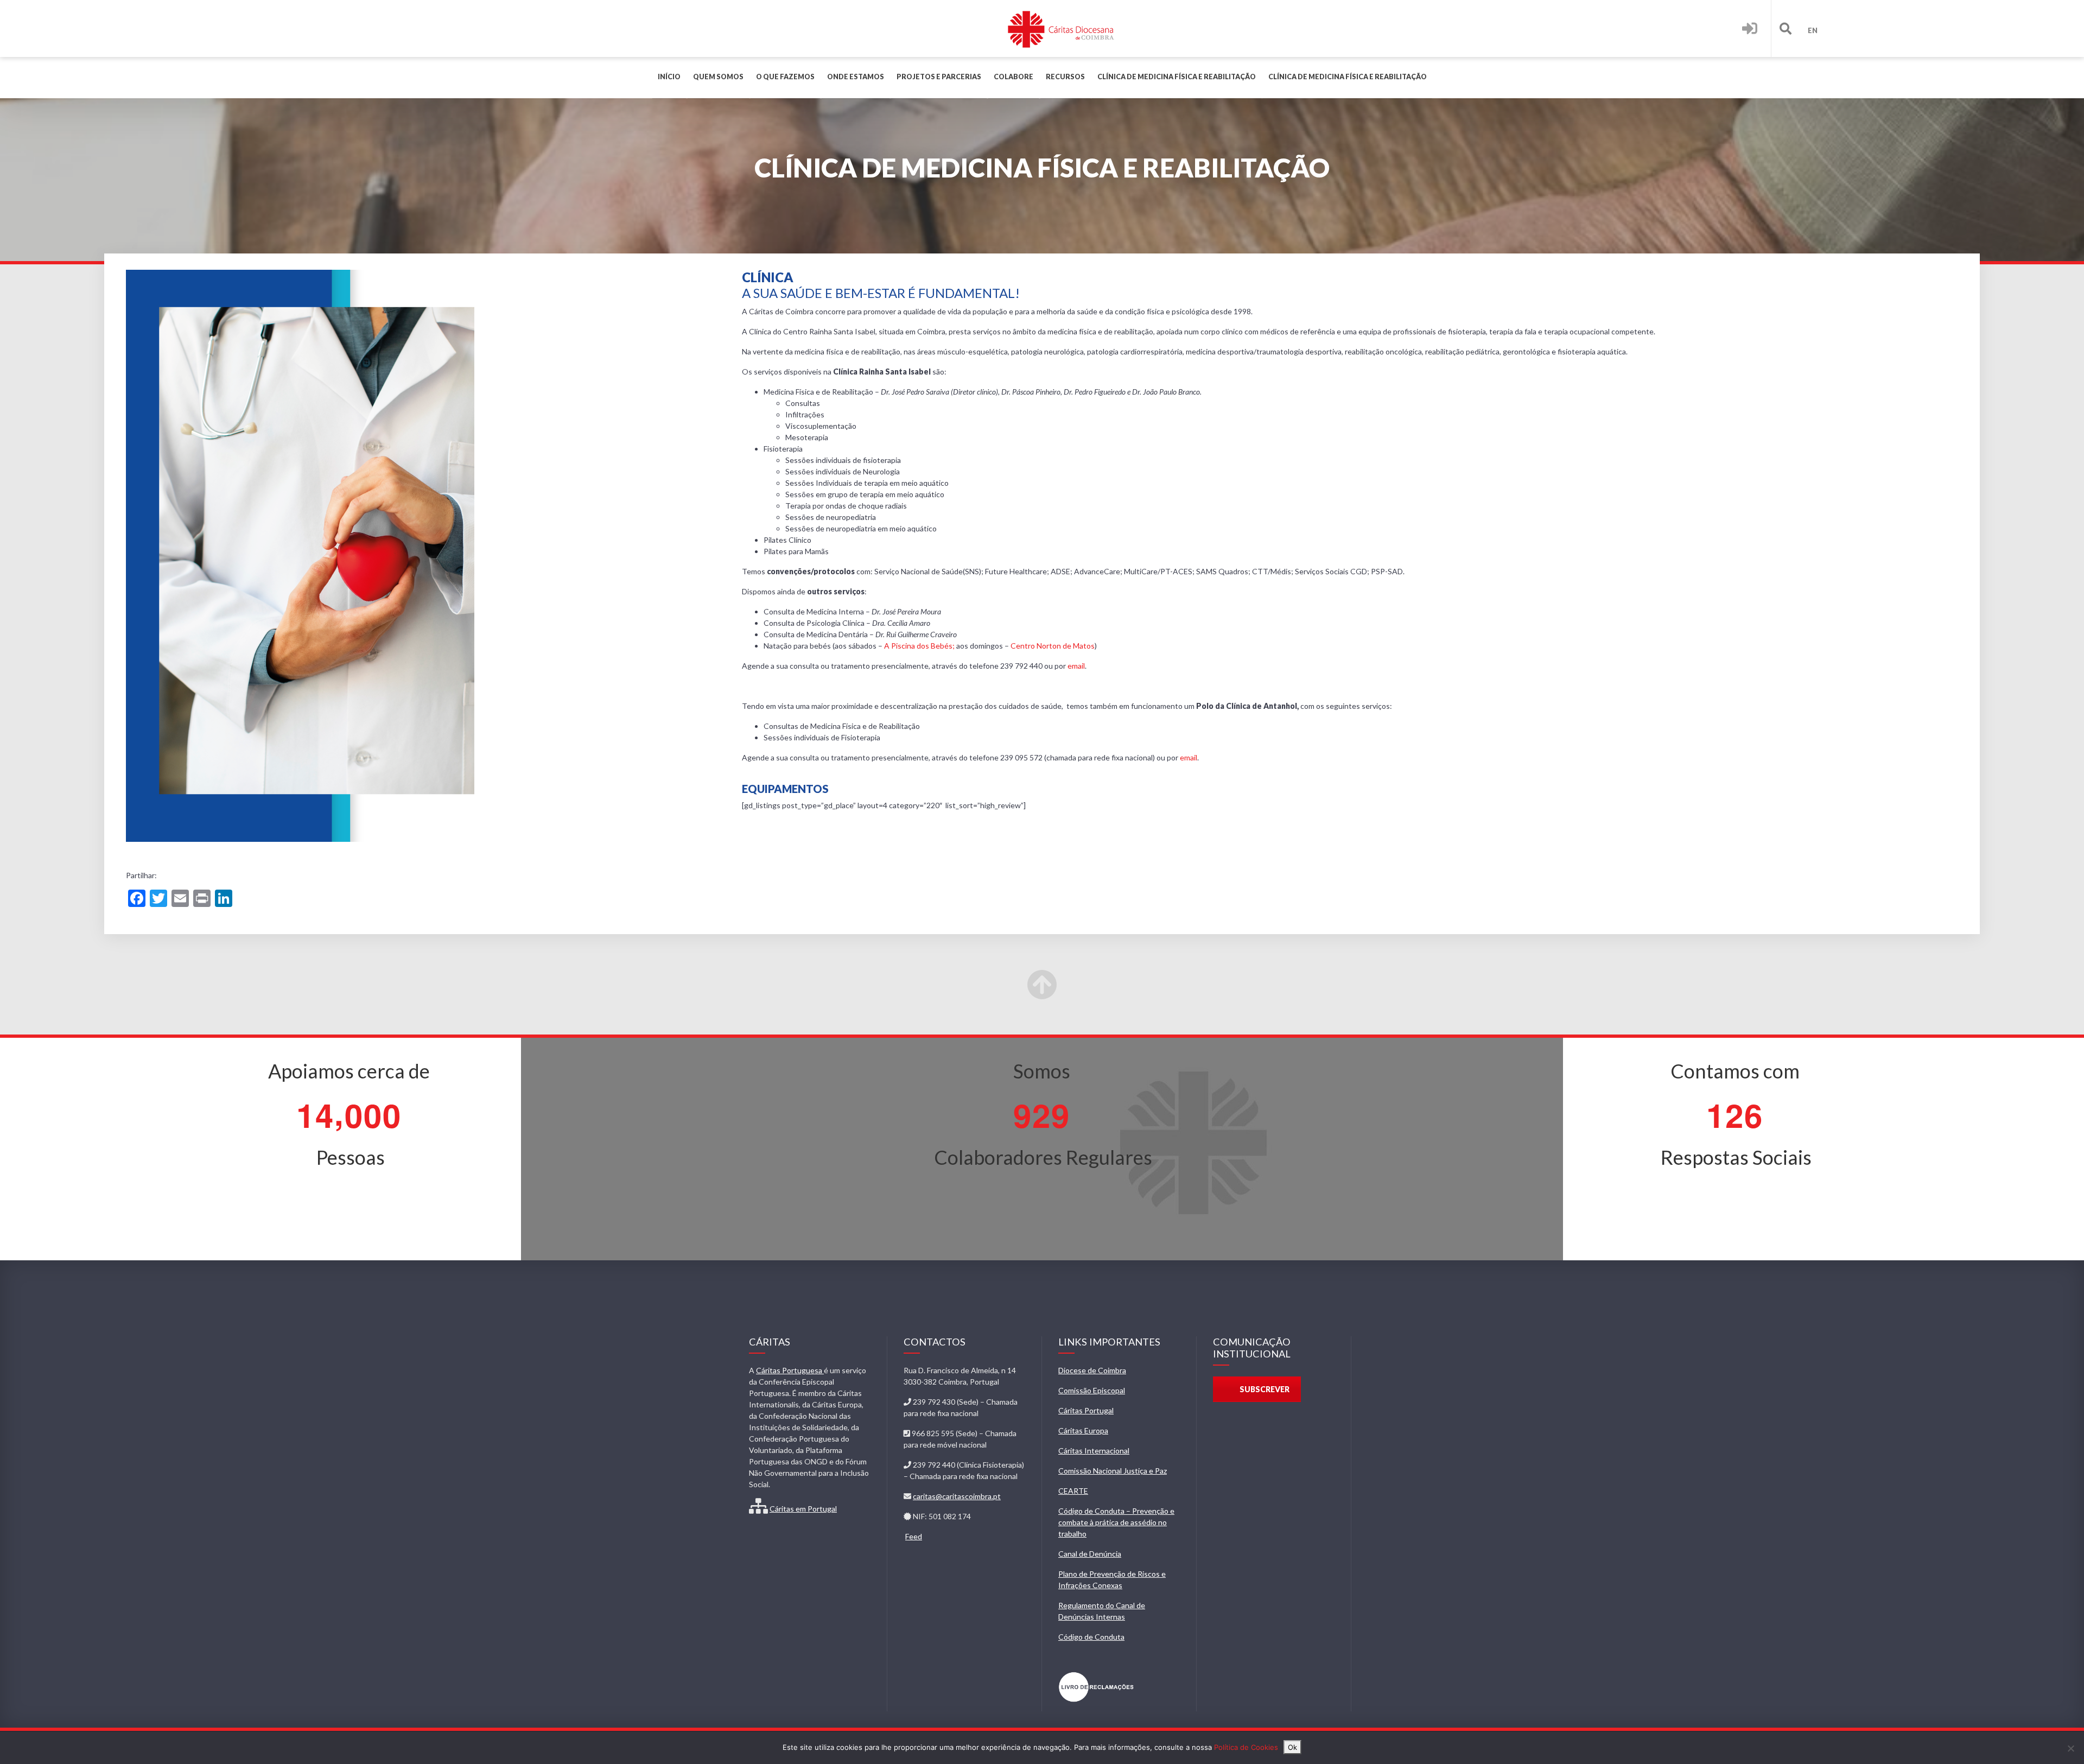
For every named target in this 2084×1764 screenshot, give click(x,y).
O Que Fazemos (785, 77)
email (1076, 666)
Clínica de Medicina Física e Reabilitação (1177, 77)
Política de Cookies (1246, 1747)
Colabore (1014, 77)
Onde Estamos (856, 77)
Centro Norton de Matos (1053, 646)
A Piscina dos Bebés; (919, 646)
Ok (1292, 1747)
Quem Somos (718, 77)
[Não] (2070, 1748)
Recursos (1065, 77)
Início (669, 77)
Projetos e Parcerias (939, 77)
